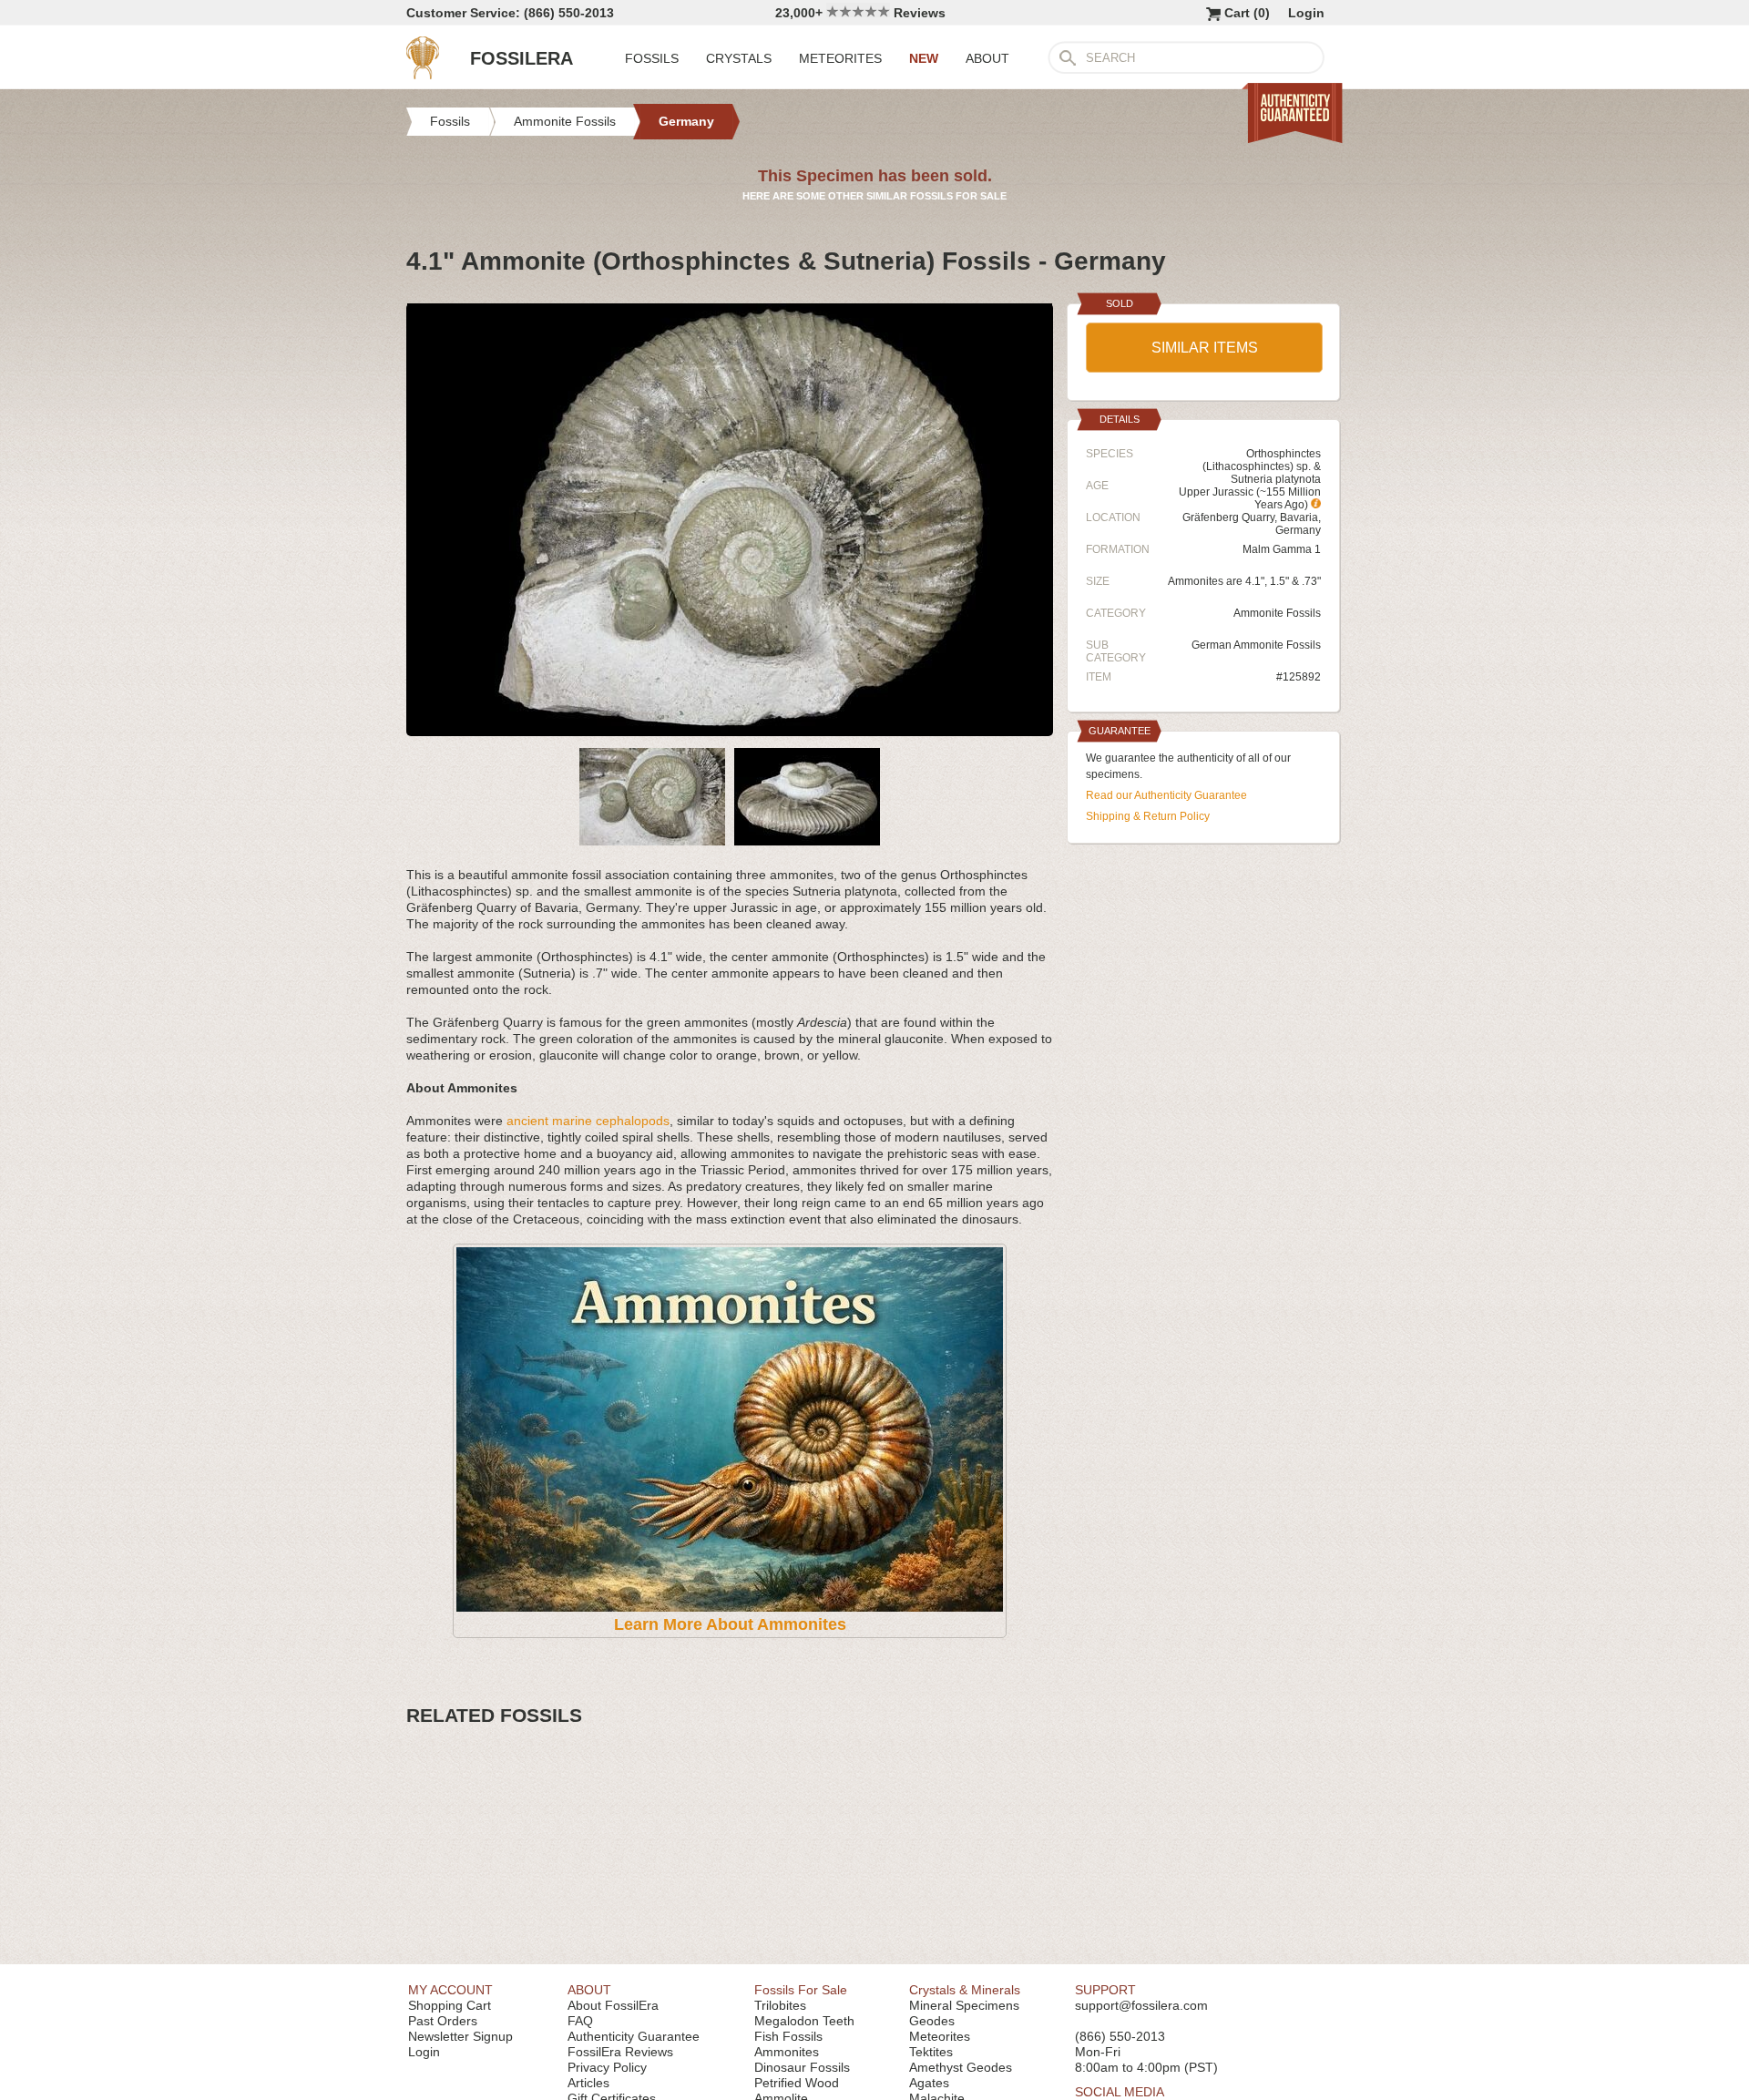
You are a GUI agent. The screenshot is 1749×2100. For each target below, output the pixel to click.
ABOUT (987, 58)
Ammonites (787, 2052)
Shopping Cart (450, 2005)
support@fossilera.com (1141, 2005)
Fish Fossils (788, 2036)
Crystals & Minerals (965, 1990)
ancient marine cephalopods (588, 1121)
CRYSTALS (739, 58)
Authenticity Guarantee (634, 2036)
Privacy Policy (607, 2067)
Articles (588, 2083)
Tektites (931, 2052)
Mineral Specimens (964, 2005)
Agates (929, 2083)
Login (1306, 13)
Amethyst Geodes (961, 2067)
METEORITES (840, 58)
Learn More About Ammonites (730, 1624)
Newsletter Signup (460, 2036)
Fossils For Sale (801, 1990)
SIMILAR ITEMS (1205, 348)
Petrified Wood (797, 2083)
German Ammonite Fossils (1256, 645)
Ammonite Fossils (1277, 613)
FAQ (580, 2021)
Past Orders (443, 2021)
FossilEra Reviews (620, 2052)
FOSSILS (652, 58)
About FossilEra (613, 2005)
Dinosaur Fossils (802, 2067)
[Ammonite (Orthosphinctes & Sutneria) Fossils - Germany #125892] (730, 729)
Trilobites (780, 2005)
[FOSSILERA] (423, 75)
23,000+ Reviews (860, 13)
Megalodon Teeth (804, 2021)
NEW (924, 58)
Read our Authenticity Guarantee (1166, 795)
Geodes (932, 2021)
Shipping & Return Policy (1148, 816)
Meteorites (940, 2036)
